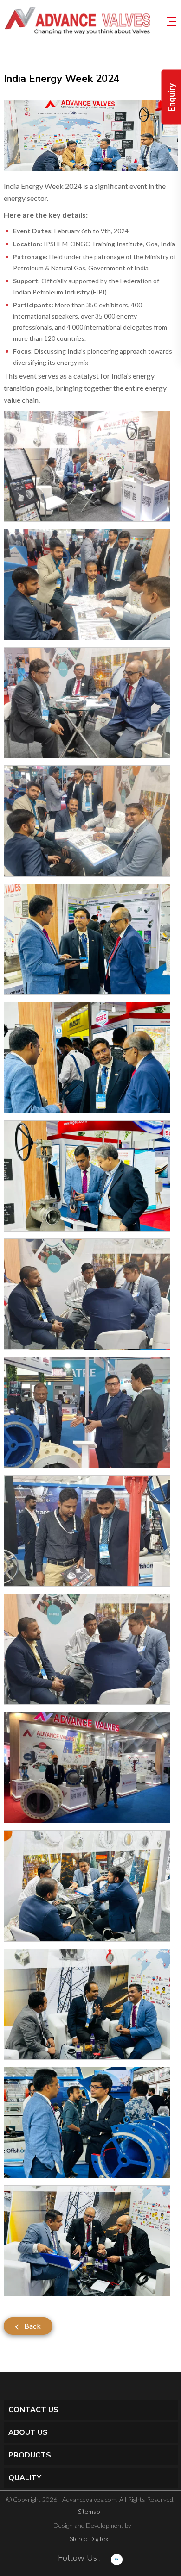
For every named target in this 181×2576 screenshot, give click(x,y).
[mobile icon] (171, 21)
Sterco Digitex (89, 2539)
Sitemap (89, 2511)
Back (32, 2326)
